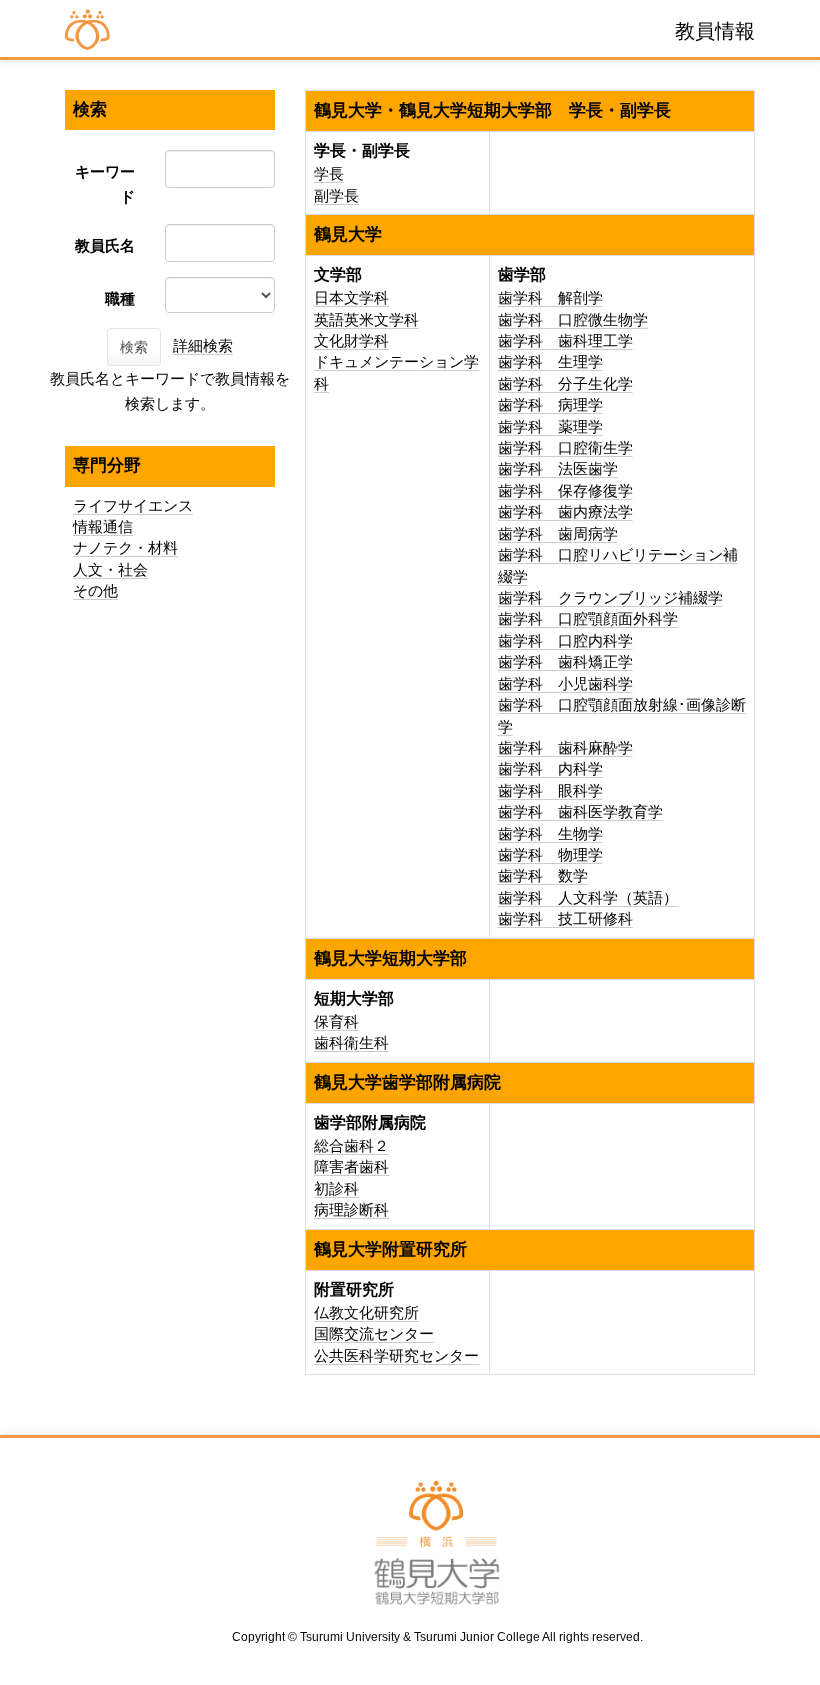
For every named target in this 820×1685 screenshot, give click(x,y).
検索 (134, 347)
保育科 (336, 1021)
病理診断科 (351, 1209)
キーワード (105, 184)
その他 (95, 590)
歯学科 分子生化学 (565, 383)
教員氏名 (105, 245)
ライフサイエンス (133, 505)
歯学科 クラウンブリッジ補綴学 (610, 597)
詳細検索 (203, 345)
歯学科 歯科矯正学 (565, 661)
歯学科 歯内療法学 (565, 511)
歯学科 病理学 (550, 404)
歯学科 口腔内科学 (565, 640)
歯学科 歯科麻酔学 (565, 747)
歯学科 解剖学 (550, 297)
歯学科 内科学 (550, 768)
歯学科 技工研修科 (565, 918)
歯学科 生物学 (550, 833)
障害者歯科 (351, 1166)
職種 (120, 298)
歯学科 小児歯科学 (565, 683)
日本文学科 (351, 297)
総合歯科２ (351, 1145)
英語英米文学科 (366, 319)
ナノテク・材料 (125, 547)
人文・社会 (110, 569)
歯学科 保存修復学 (565, 490)
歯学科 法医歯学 (558, 468)
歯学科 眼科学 (550, 790)
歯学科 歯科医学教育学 (580, 811)
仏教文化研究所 (366, 1312)
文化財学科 (351, 340)
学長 (329, 173)
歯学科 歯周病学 (558, 533)
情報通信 (103, 526)
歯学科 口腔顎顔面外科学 (588, 618)
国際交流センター (374, 1333)
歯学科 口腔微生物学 (573, 319)
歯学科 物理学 (550, 854)
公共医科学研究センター (396, 1355)
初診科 (336, 1188)
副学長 (336, 195)
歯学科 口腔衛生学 (565, 447)
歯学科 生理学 (550, 361)
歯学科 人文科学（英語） (588, 897)
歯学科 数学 (543, 875)
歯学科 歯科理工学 (565, 340)
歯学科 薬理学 (550, 426)
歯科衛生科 (351, 1042)
